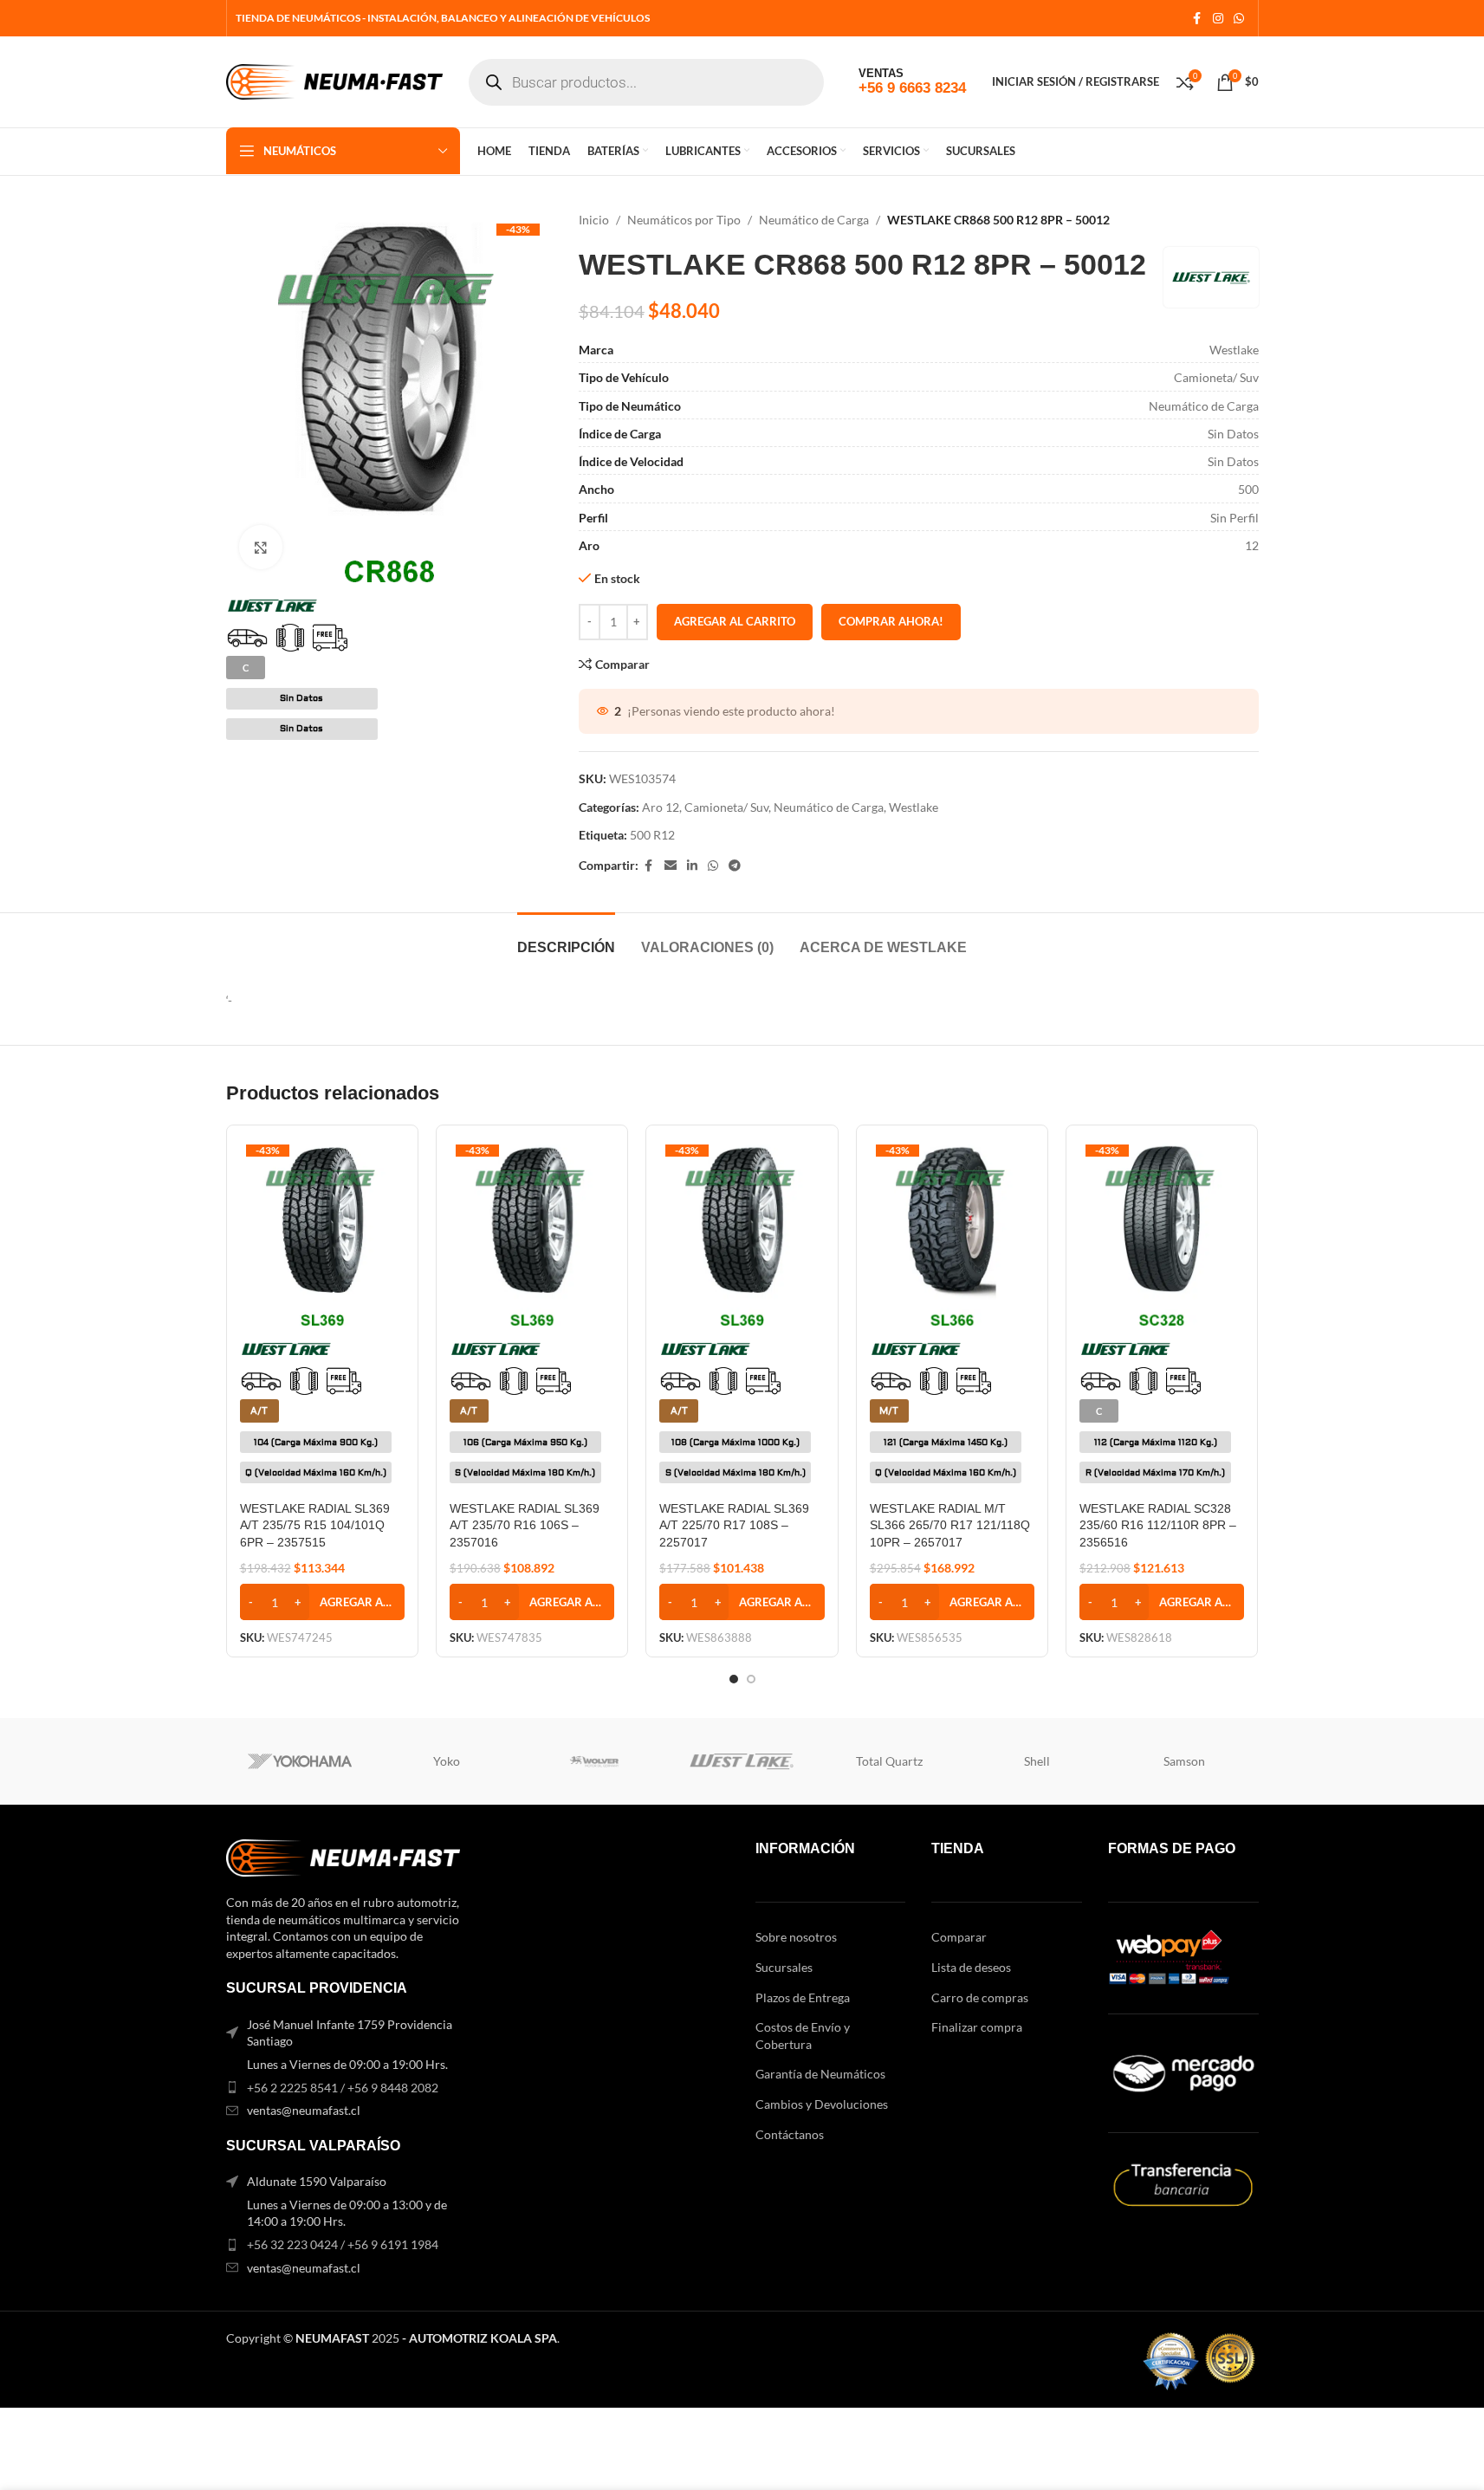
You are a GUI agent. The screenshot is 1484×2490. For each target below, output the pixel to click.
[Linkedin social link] (692, 866)
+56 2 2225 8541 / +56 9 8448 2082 (343, 2088)
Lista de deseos (971, 1967)
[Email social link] (671, 866)
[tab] (566, 939)
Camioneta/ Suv (726, 807)
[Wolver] (594, 1761)
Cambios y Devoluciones (822, 2104)
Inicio (594, 220)
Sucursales (784, 1967)
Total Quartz (889, 1761)
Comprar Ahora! (891, 621)
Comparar (959, 1937)
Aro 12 (661, 807)
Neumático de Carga (814, 220)
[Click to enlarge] (261, 547)
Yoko (447, 1761)
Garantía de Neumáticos (820, 2074)
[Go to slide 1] (734, 1679)
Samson (1184, 1761)
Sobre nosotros (796, 1937)
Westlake (914, 807)
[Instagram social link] (1218, 19)
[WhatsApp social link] (1239, 19)
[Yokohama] (300, 1761)
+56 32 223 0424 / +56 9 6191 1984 (343, 2244)
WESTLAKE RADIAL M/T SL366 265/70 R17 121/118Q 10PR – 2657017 (950, 1525)
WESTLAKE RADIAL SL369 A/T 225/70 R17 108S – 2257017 (734, 1525)
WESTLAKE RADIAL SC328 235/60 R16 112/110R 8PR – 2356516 (1158, 1525)
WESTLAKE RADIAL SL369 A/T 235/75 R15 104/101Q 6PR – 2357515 (315, 1525)
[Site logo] (334, 80)
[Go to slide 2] (751, 1679)
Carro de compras (980, 1997)
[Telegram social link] (735, 866)
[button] (322, 1602)
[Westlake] (742, 1761)
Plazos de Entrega (803, 1997)
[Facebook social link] (1197, 19)
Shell (1037, 1761)
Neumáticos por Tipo (684, 220)
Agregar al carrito (735, 621)
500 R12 (652, 835)
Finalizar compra (977, 2027)
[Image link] (343, 1856)
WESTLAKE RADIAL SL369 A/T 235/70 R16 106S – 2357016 (525, 1525)
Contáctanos (790, 2134)
